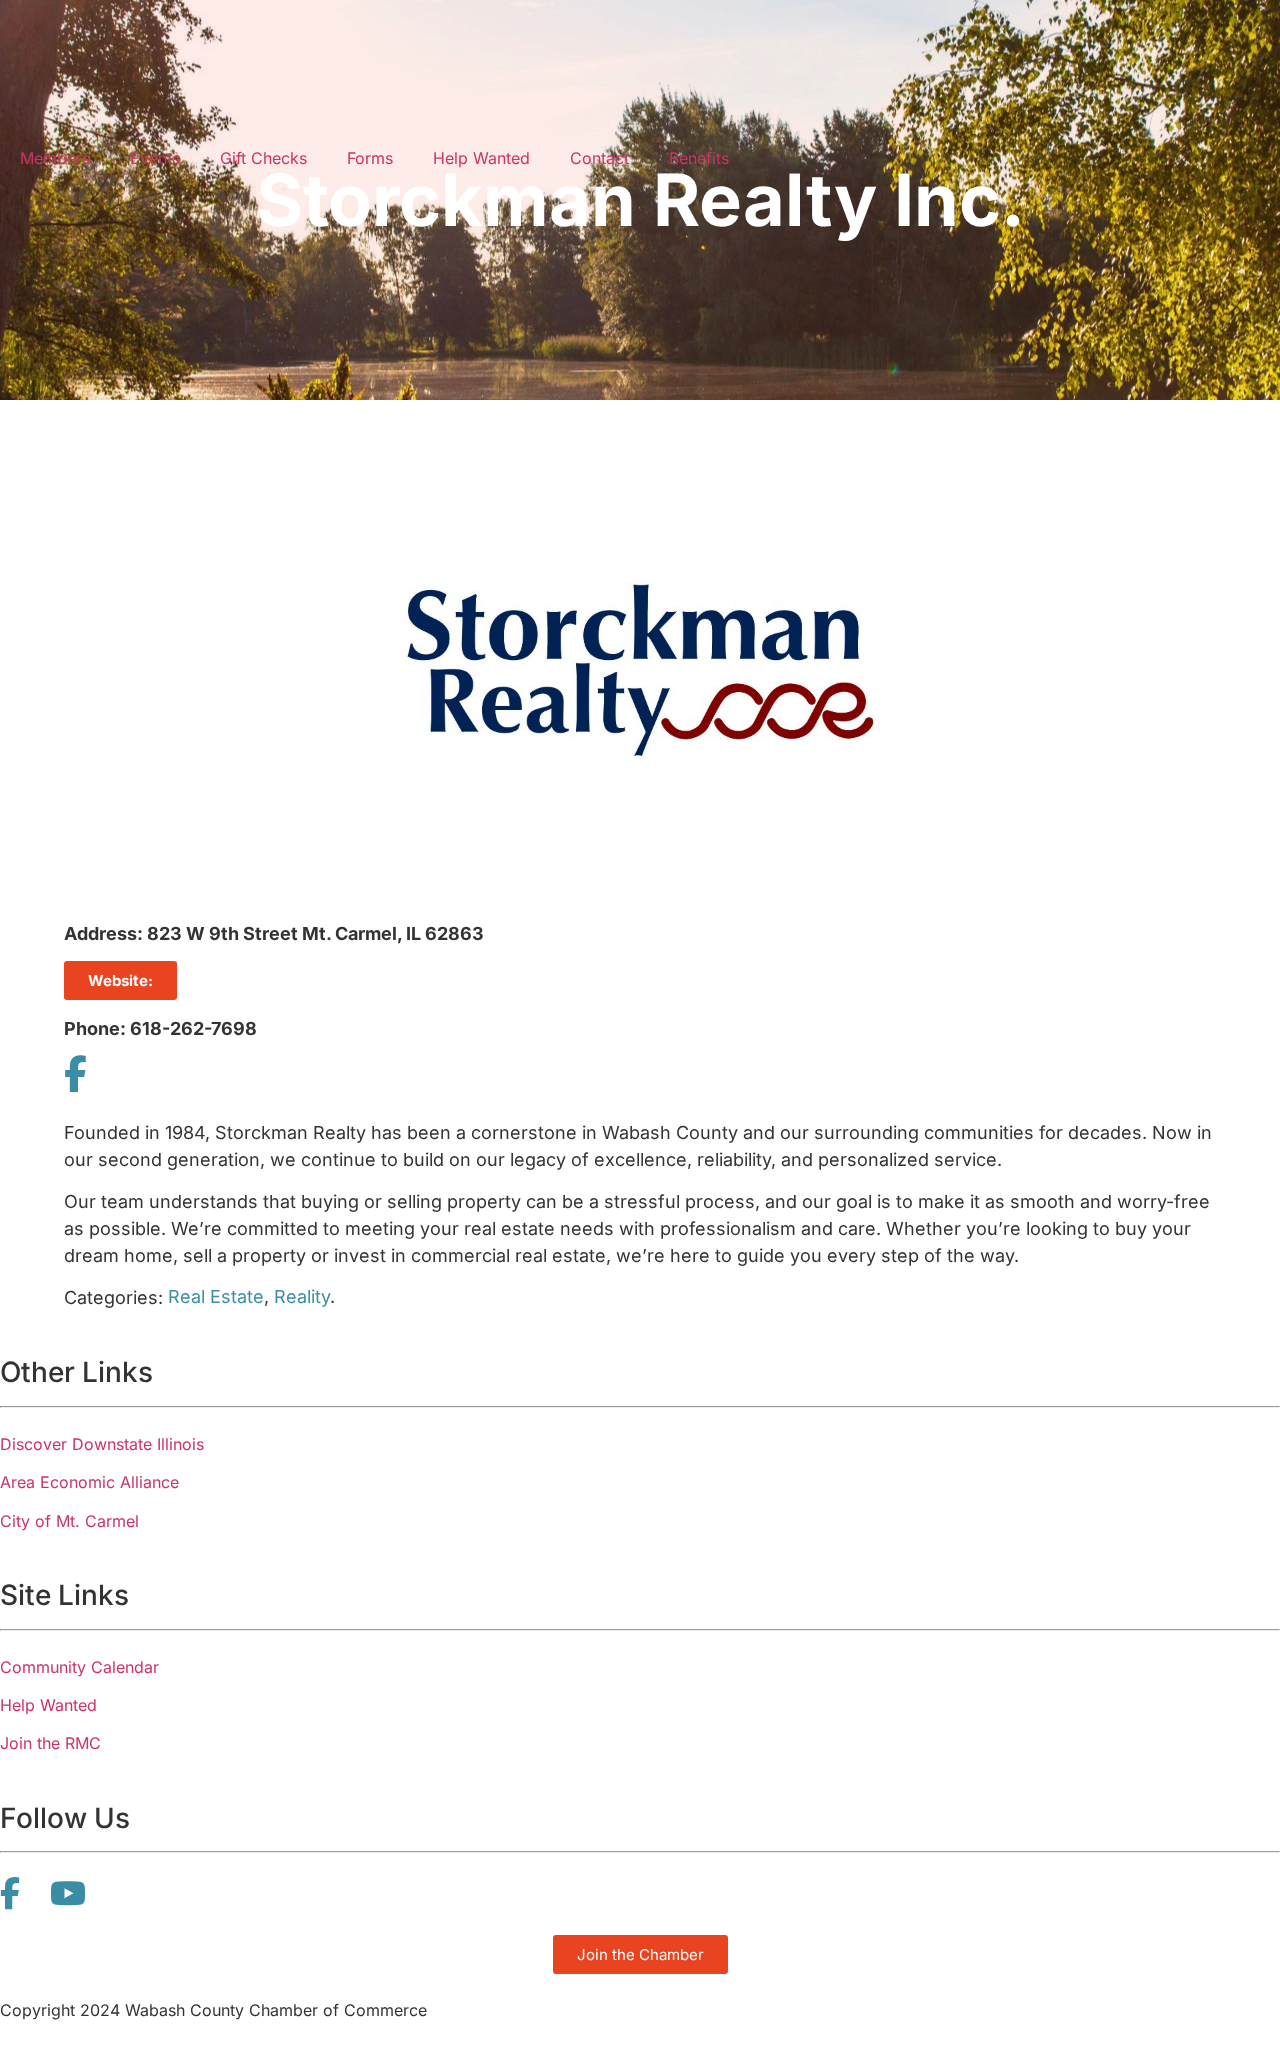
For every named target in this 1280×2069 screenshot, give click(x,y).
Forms (370, 158)
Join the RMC (50, 1743)
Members (55, 158)
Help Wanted (481, 158)
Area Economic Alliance (89, 1482)
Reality (302, 1296)
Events (155, 158)
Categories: (113, 1298)
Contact (599, 158)
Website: (120, 980)
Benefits (699, 158)
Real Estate (216, 1296)
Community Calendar (79, 1667)
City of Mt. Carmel (69, 1521)
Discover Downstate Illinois (102, 1444)
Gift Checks (263, 158)
